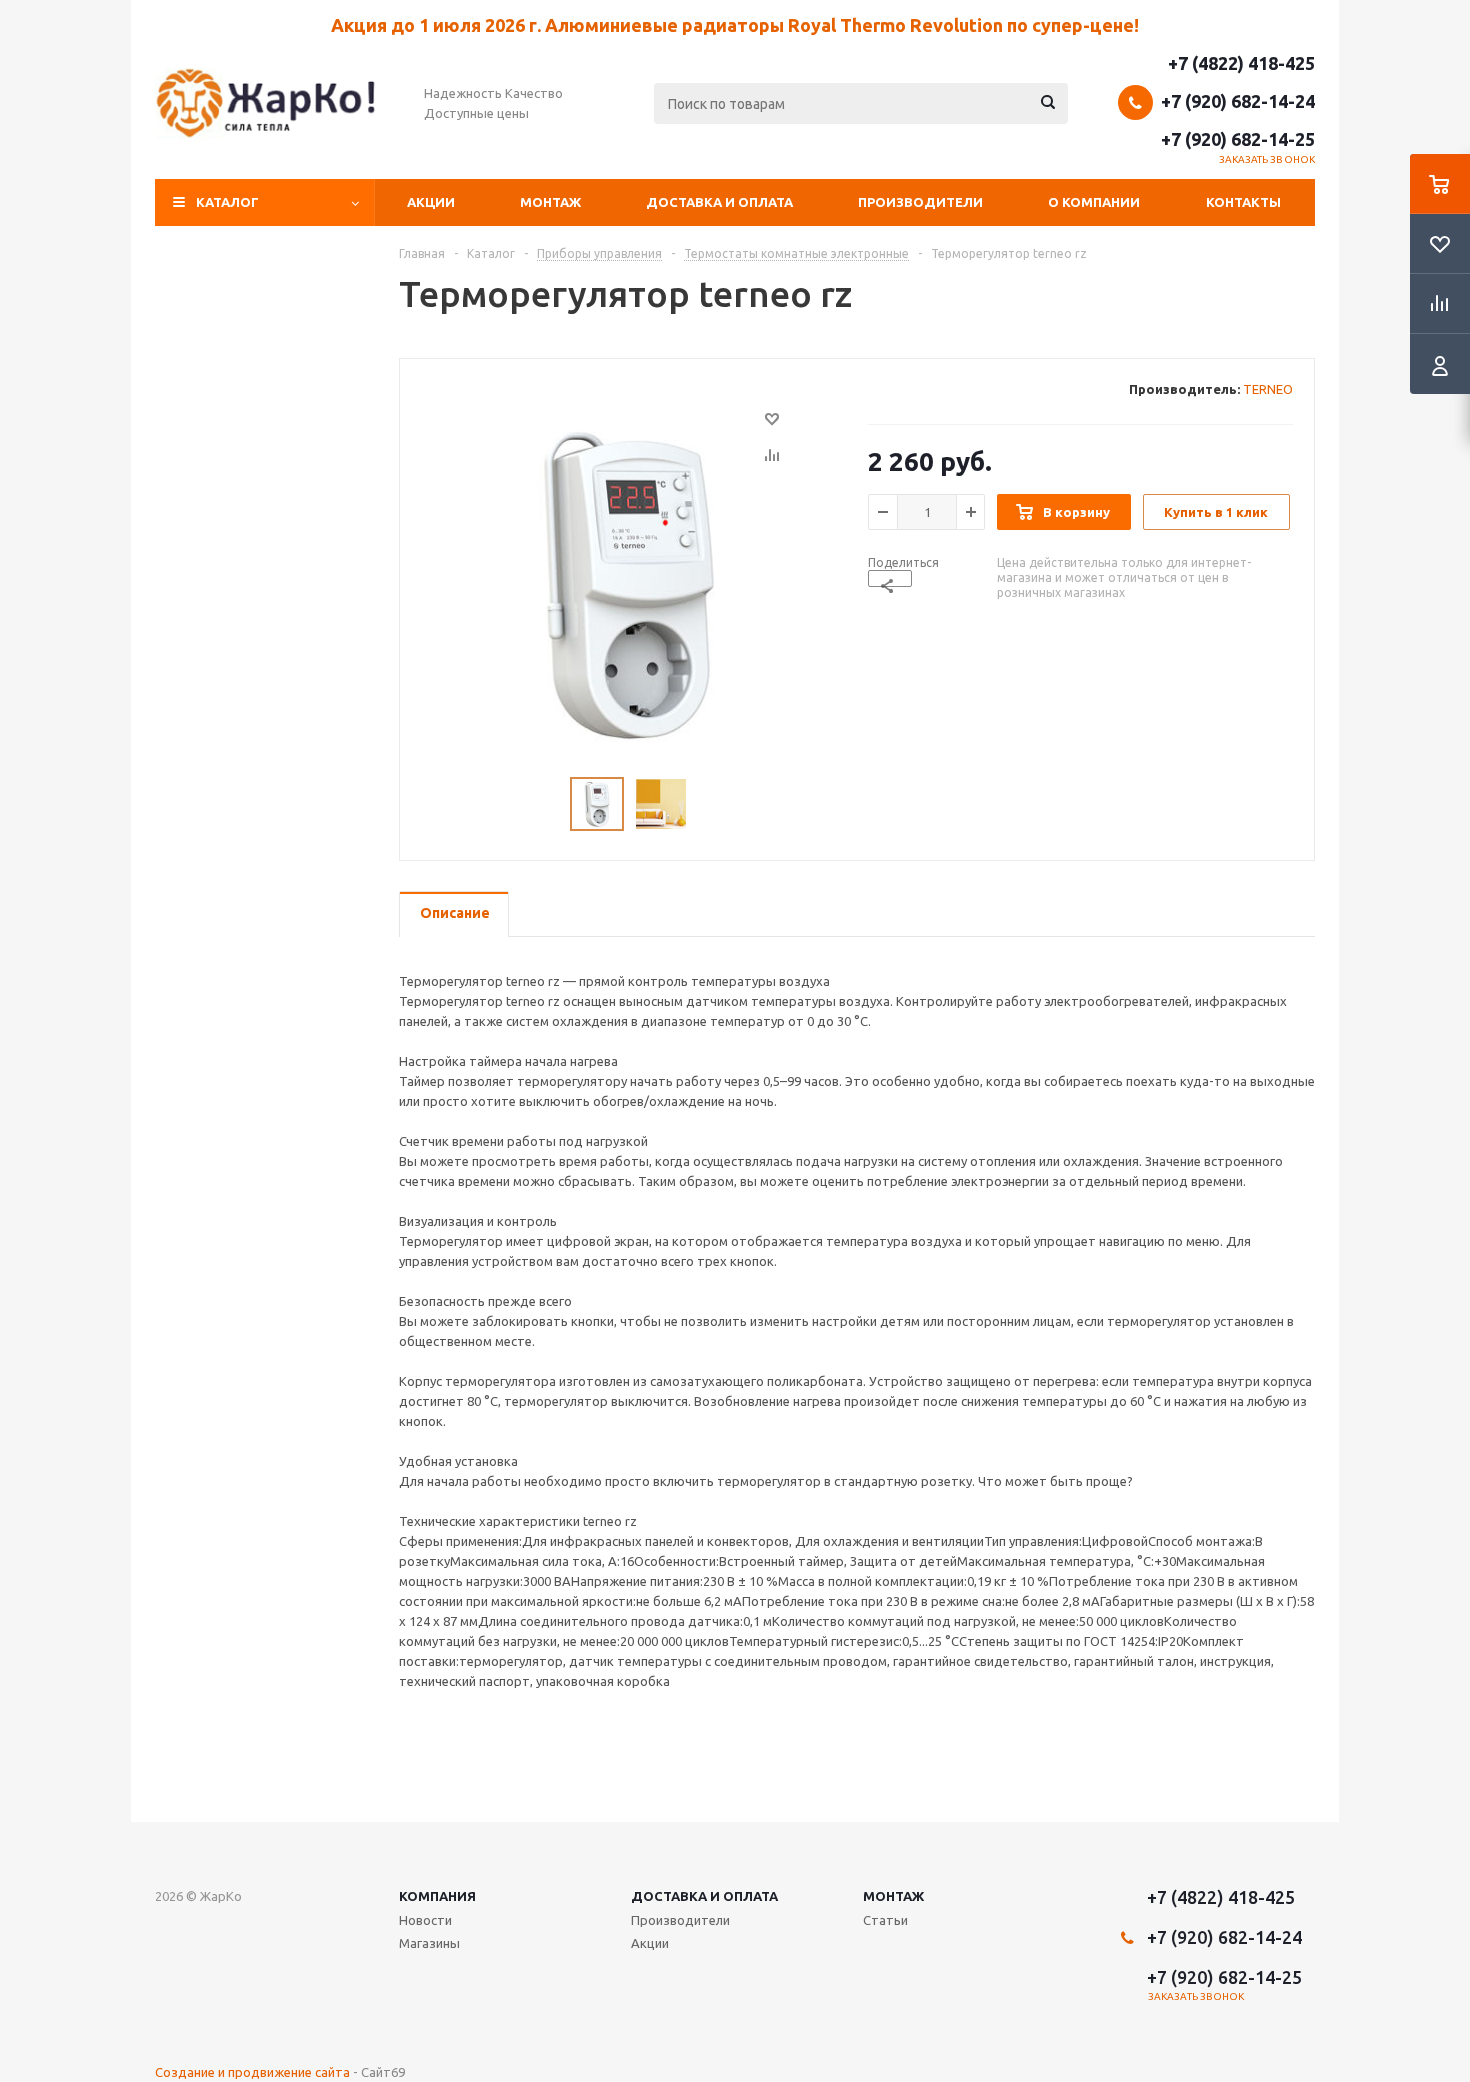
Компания (437, 1896)
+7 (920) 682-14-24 (1238, 101)
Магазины (429, 1943)
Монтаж (550, 202)
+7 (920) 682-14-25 (1238, 139)
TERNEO (1268, 389)
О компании (1094, 202)
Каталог (227, 202)
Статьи (885, 1920)
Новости (425, 1920)
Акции (431, 202)
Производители (920, 202)
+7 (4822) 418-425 (1241, 63)
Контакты (1243, 202)
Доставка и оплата (719, 202)
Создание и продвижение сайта (252, 2072)
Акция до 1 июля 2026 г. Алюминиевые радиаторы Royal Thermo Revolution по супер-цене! (735, 25)
